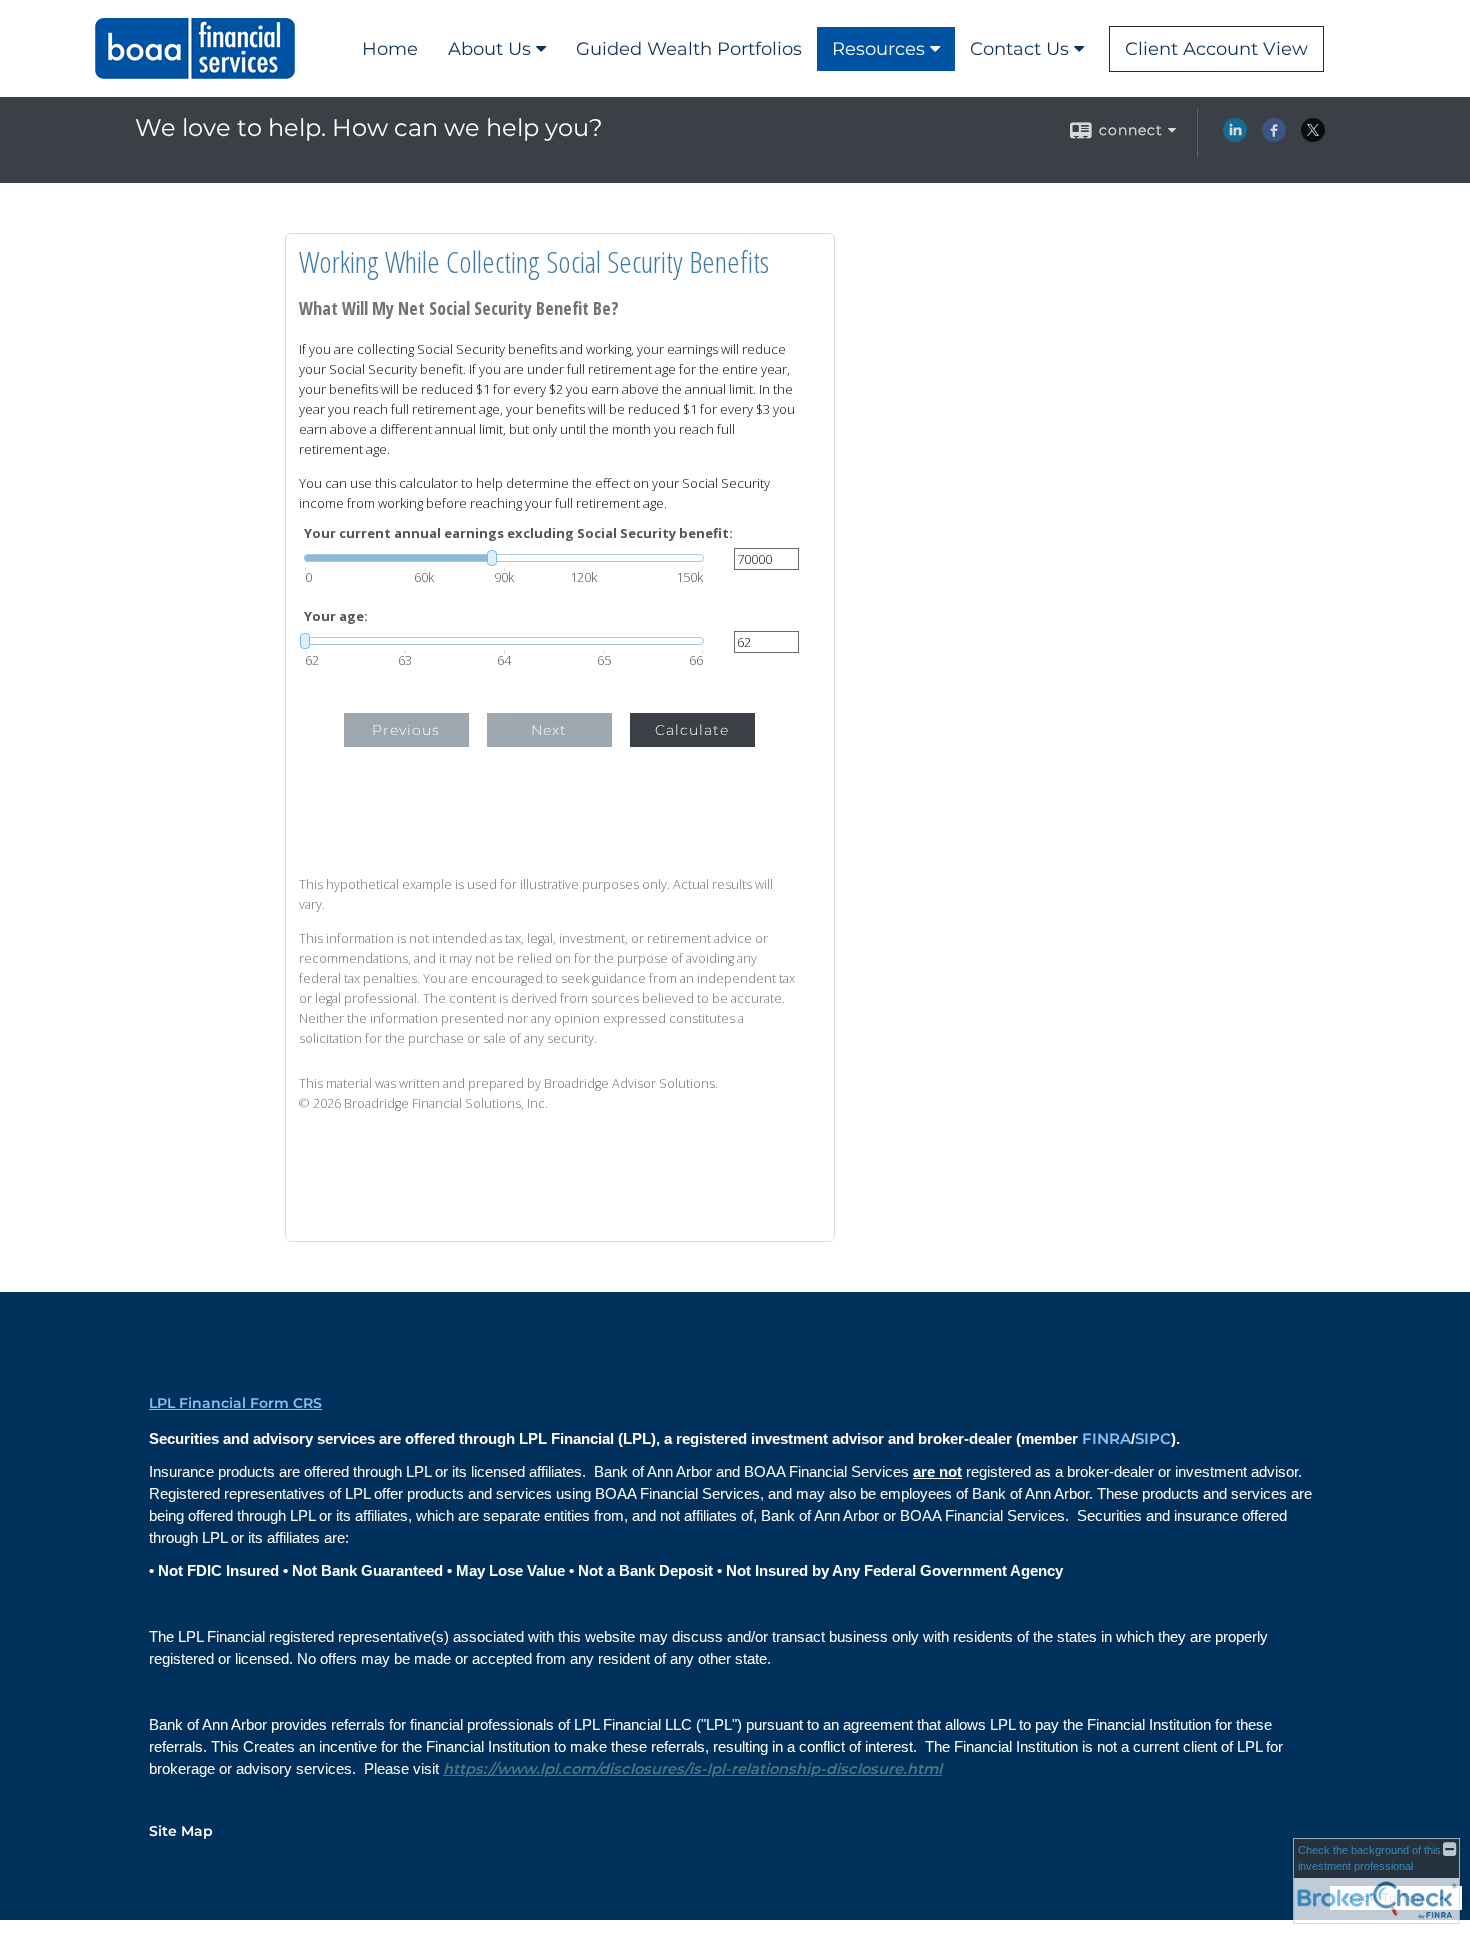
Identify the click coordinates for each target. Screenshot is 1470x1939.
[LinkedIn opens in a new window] (1235, 137)
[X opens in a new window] (1313, 137)
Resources (878, 49)
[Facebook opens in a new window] (1274, 137)
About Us (489, 49)
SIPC (1153, 1439)
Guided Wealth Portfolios (689, 49)
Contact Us (1019, 49)
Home (390, 49)
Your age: (336, 616)
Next (549, 730)
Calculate (692, 730)
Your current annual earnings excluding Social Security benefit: (518, 533)
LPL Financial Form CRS (235, 1403)
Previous (406, 730)
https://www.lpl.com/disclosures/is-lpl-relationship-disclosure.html (692, 1769)
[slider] (504, 558)
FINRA (1106, 1439)
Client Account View (1216, 49)
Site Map (181, 1831)
